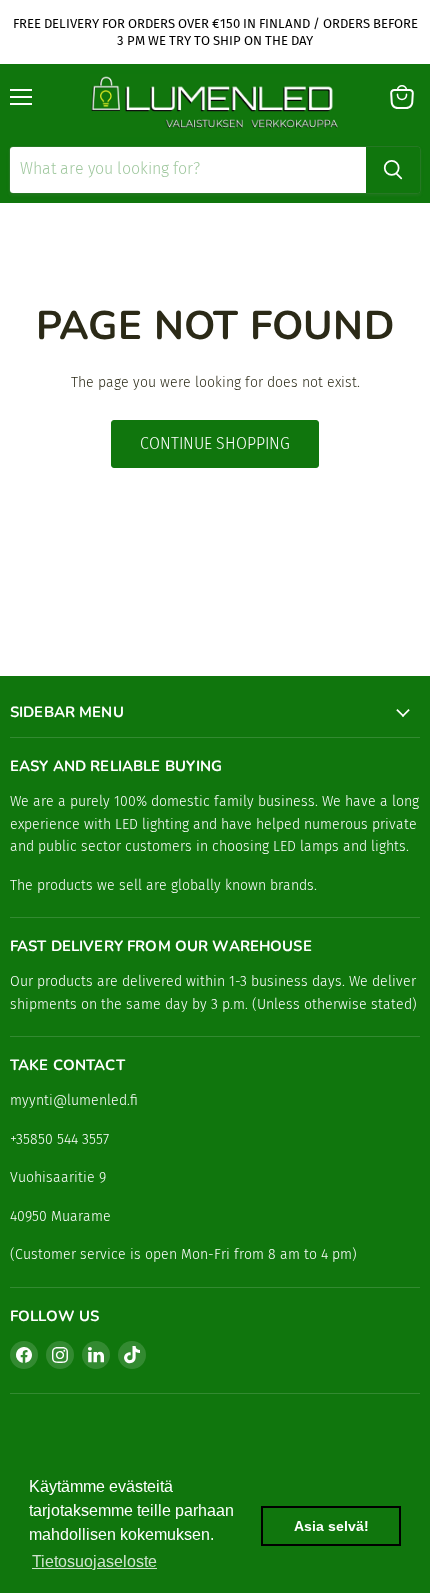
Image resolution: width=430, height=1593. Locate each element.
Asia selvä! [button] (331, 1526)
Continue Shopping (215, 443)
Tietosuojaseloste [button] (94, 1561)
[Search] (393, 170)
